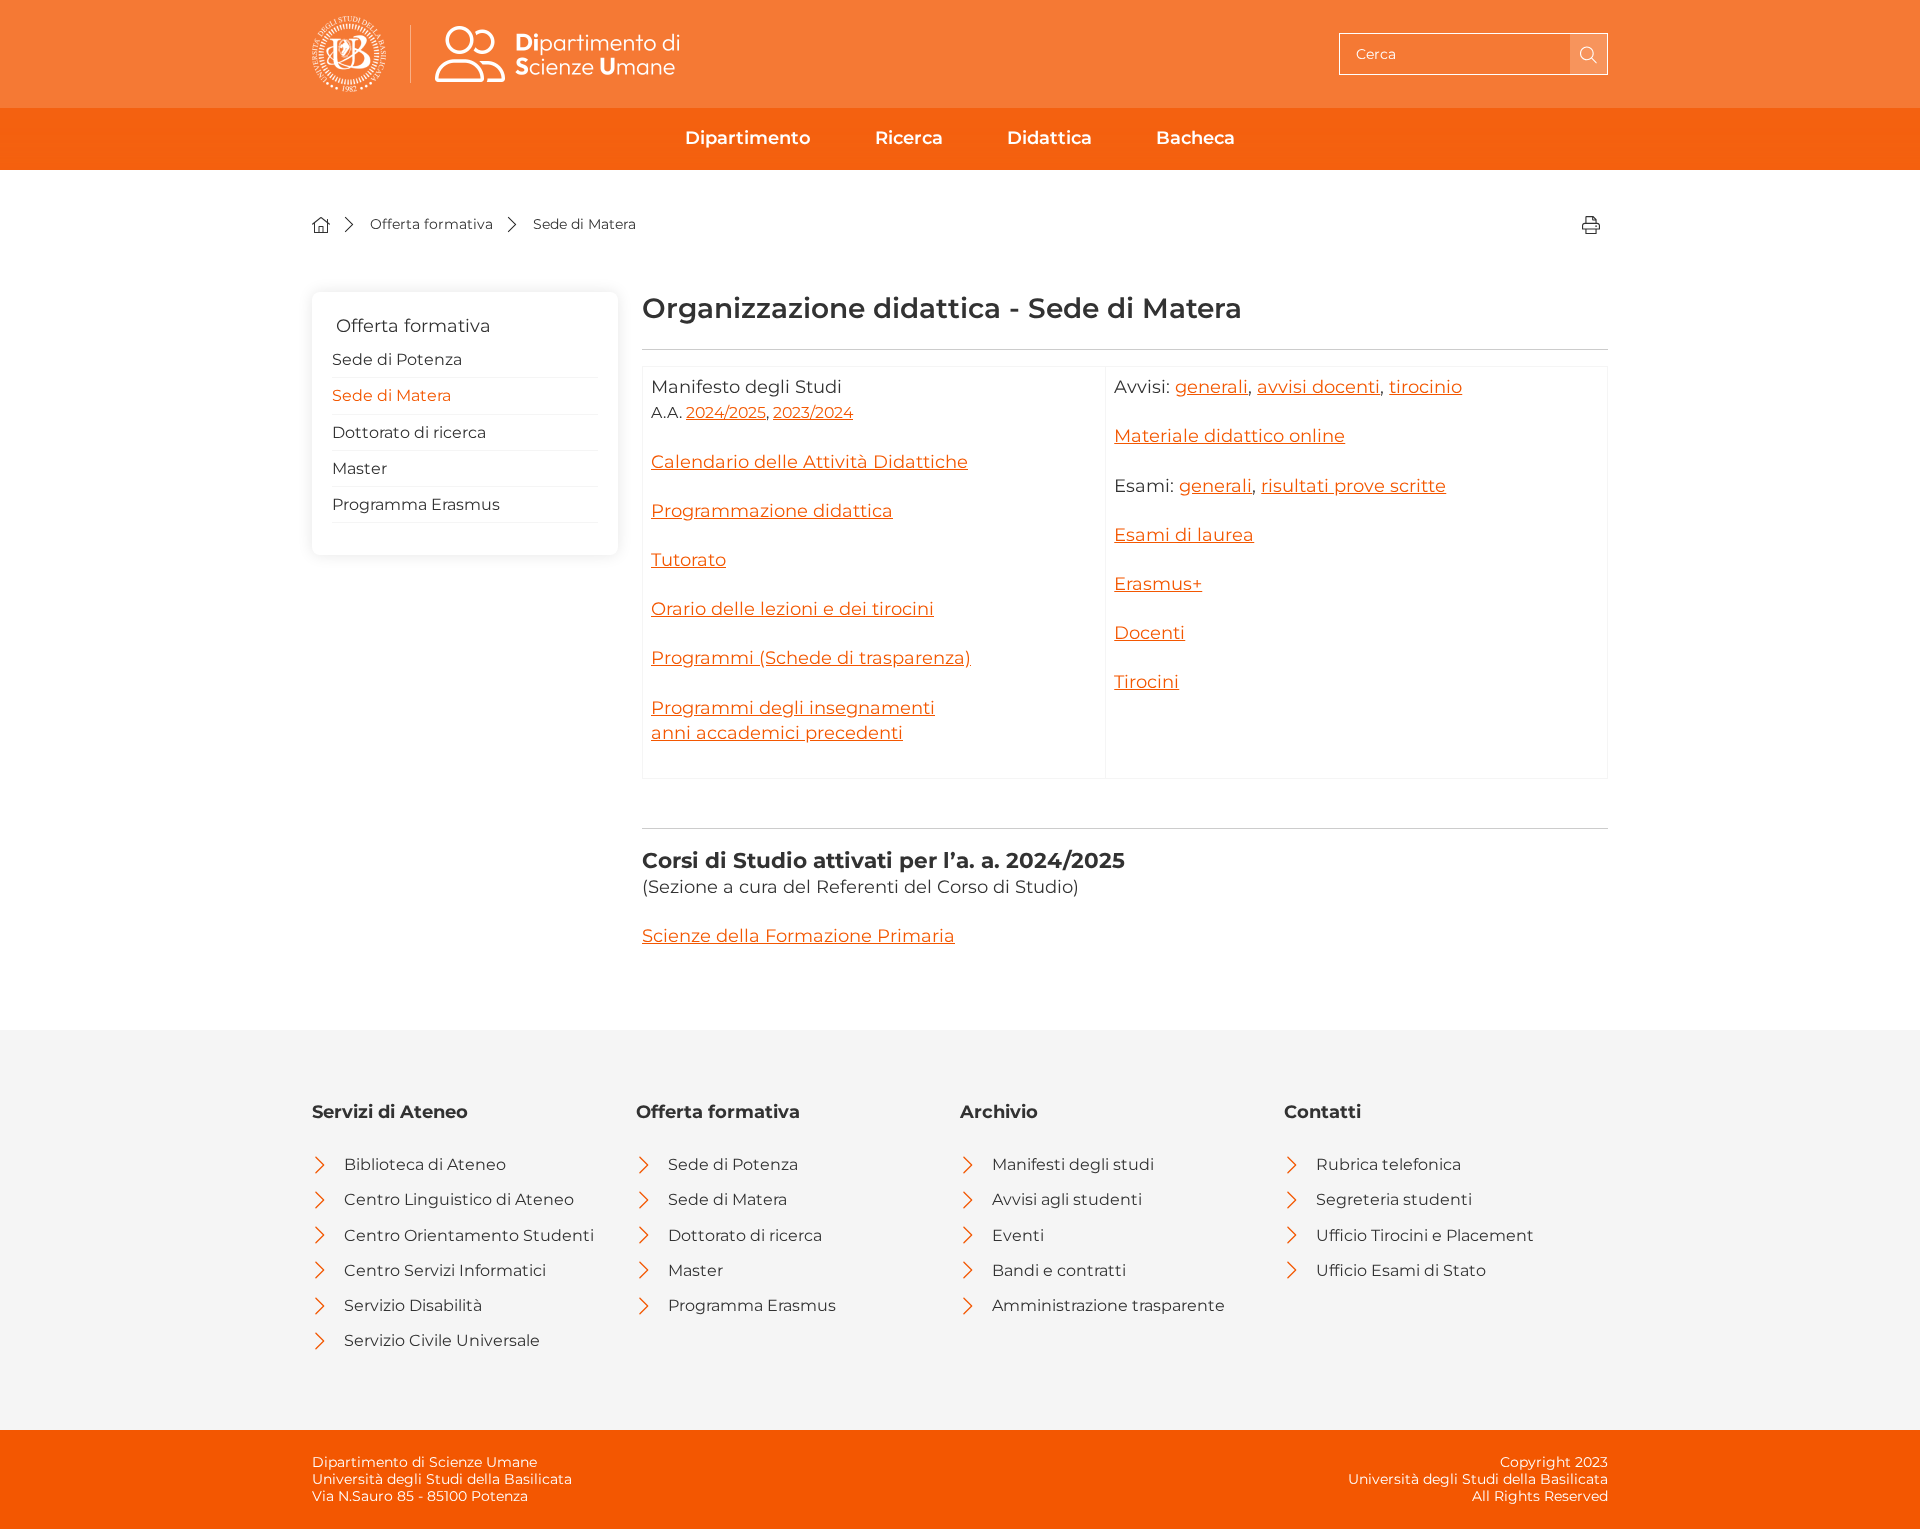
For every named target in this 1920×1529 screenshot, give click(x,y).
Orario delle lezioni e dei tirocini (792, 609)
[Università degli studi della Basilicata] (349, 54)
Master (359, 468)
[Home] (321, 224)
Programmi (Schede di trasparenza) (811, 658)
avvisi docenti (1318, 387)
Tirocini (1146, 682)
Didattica (1049, 138)
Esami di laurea (1184, 535)
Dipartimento (748, 138)
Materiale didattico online (1229, 436)
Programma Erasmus (416, 504)
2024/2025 (726, 412)
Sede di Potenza (397, 359)
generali (1211, 387)
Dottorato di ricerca (409, 432)
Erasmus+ (1158, 584)
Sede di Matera (391, 395)
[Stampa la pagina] (1591, 224)
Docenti (1149, 633)
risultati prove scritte (1353, 486)
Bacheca (1195, 138)
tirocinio (1425, 387)
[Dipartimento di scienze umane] (562, 54)
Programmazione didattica (772, 511)
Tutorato (688, 560)
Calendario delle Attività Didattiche (809, 462)
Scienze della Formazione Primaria (798, 936)
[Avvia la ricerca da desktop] (1588, 54)
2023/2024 (813, 412)
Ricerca (909, 138)
